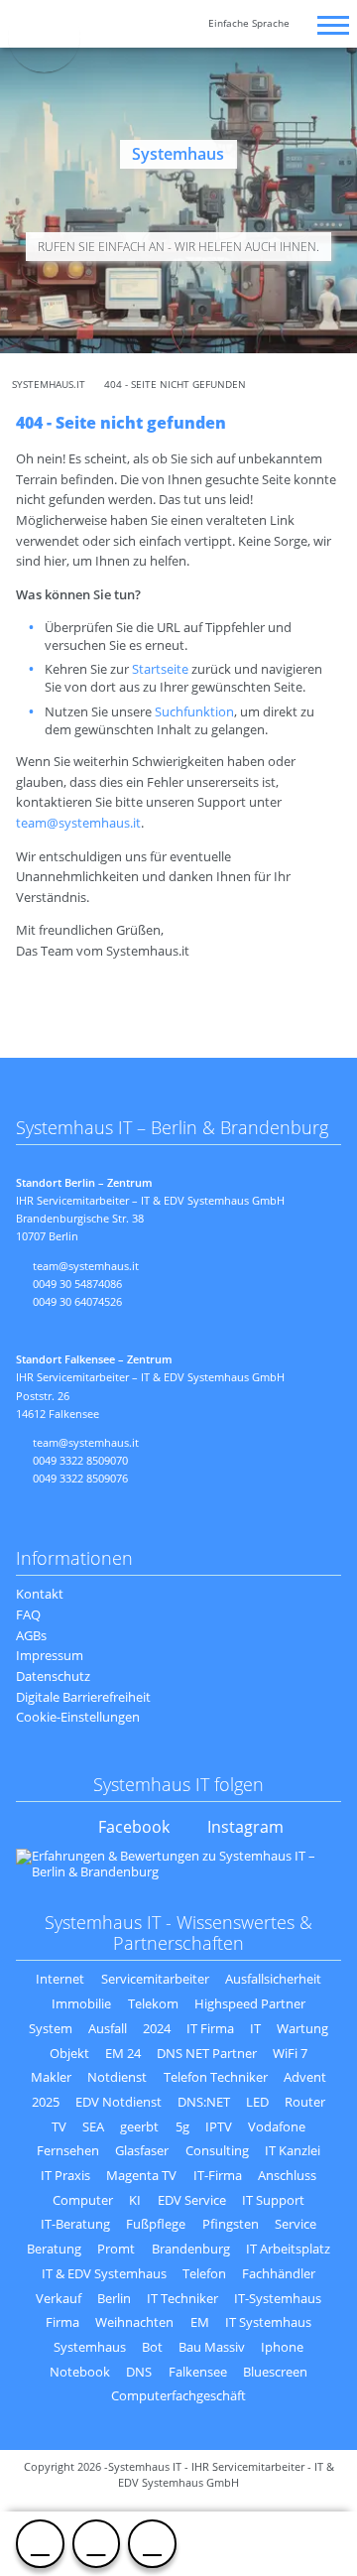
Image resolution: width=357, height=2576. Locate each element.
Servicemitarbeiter (155, 1979)
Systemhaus (90, 2347)
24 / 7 (152, 2543)
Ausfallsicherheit (273, 1979)
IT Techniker (182, 2298)
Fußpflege (156, 2224)
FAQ (28, 1614)
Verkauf (59, 2298)
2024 (157, 2028)
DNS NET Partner (207, 2053)
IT (255, 2028)
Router (305, 2102)
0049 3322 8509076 (80, 1478)
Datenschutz (53, 1676)
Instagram (245, 1827)
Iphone (282, 2347)
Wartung (302, 2028)
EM (200, 2322)
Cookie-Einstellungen (78, 1717)
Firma (62, 2322)
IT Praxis (65, 2175)
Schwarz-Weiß (108, 26)
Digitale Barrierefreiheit (83, 1697)
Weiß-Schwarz (132, 26)
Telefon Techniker (216, 2077)
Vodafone (277, 2126)
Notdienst (117, 2077)
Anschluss (287, 2175)
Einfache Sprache (249, 23)
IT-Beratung (75, 2224)
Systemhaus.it (49, 385)
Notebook (80, 2372)
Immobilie (81, 2003)
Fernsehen (68, 2150)
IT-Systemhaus (278, 2298)
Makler (51, 2077)
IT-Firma (218, 2175)
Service (296, 2224)
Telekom (153, 2003)
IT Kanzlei (293, 2150)
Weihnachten (134, 2322)
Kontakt (40, 1594)
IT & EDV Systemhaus (104, 2273)
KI (135, 2200)
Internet (60, 1979)
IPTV (219, 2126)
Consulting (217, 2150)
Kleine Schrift (162, 26)
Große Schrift (187, 26)
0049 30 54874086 (77, 1284)
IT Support (273, 2200)
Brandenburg (191, 2249)
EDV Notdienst (119, 2102)
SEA (93, 2126)
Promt (116, 2249)
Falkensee (198, 2372)
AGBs (31, 1635)
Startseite (160, 669)
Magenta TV (141, 2175)
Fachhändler (279, 2273)
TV (59, 2126)
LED (257, 2102)
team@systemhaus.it (96, 2543)
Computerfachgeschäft (178, 2395)
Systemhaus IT (44, 36)
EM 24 (123, 2053)
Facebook (134, 1827)
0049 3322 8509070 (80, 1460)
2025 (46, 2102)
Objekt (69, 2053)
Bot (152, 2347)
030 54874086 (40, 2543)
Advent (305, 2077)
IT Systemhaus (268, 2322)
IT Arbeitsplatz (288, 2249)
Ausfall (108, 2028)
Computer (83, 2200)
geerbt (139, 2126)
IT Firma (210, 2028)
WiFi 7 (290, 2053)
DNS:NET (204, 2102)
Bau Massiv (212, 2347)
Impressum (50, 1655)
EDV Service (192, 2200)
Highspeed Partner (250, 2003)
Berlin (114, 2298)
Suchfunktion (194, 711)
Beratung (54, 2249)
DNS (139, 2372)
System (51, 2028)
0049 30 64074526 (77, 1301)
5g (182, 2126)
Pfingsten (231, 2224)
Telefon (204, 2273)
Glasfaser (142, 2150)
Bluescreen (275, 2372)
